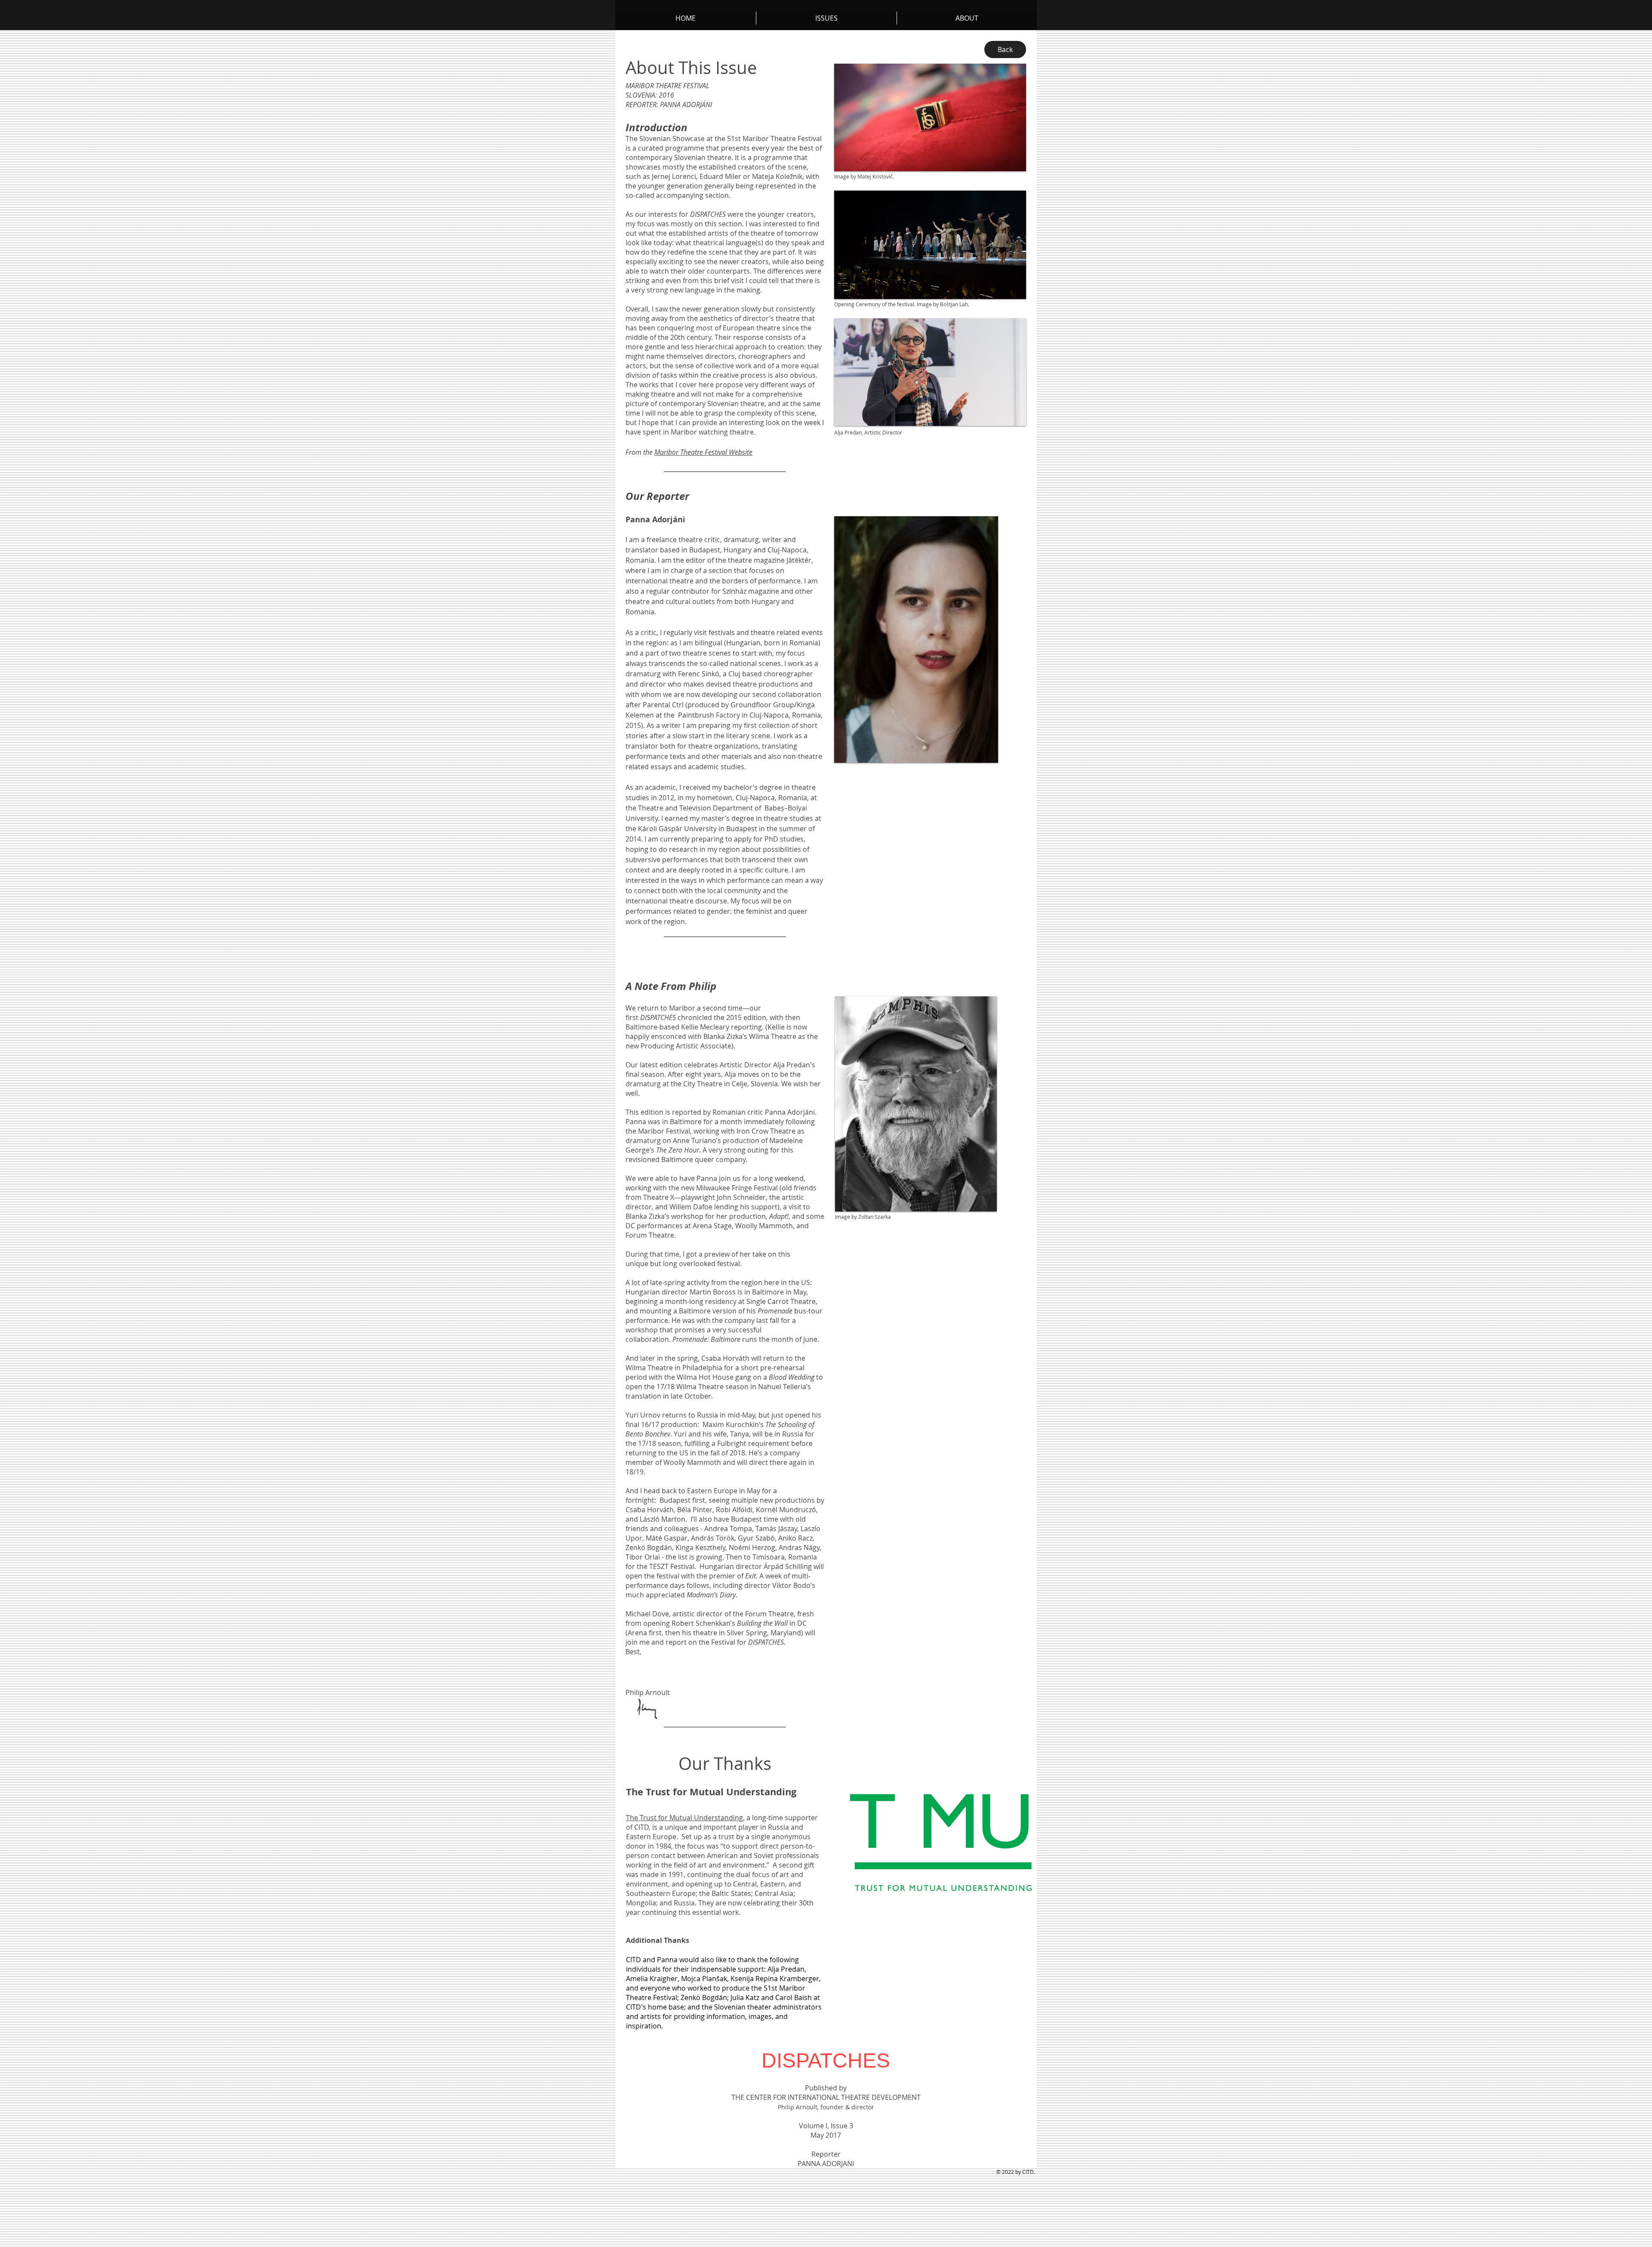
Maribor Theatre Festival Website (703, 452)
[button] (967, 18)
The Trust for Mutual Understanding (684, 1818)
